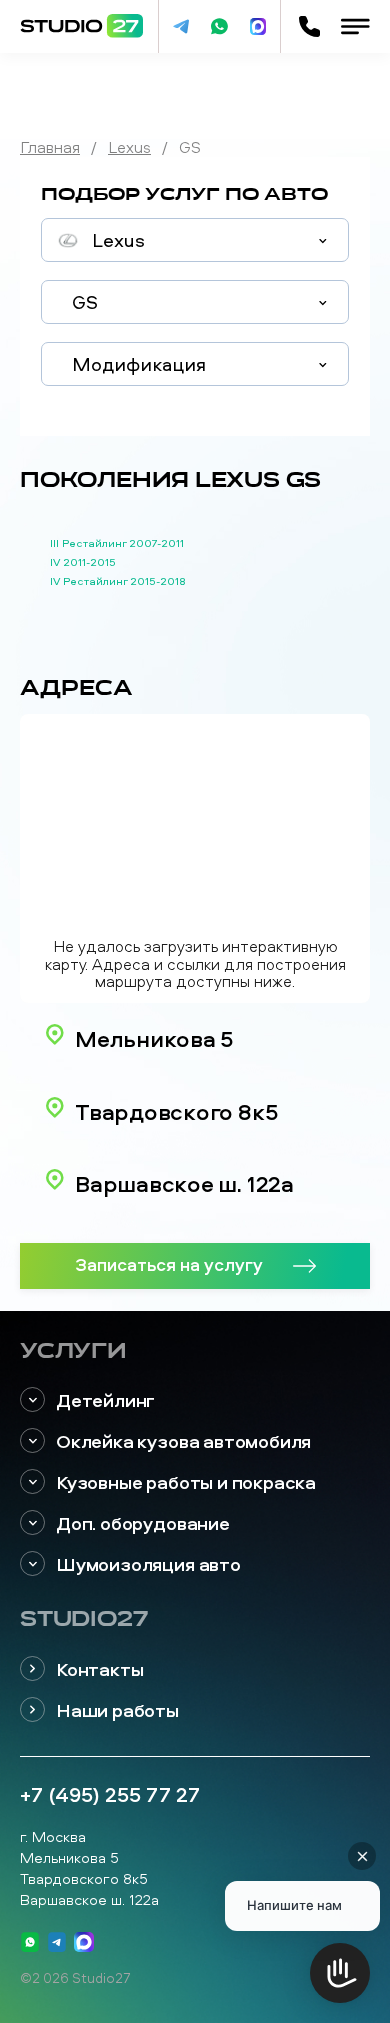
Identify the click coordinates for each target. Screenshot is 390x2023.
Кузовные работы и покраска (186, 1482)
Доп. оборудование (143, 1523)
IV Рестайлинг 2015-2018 (118, 581)
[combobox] (195, 240)
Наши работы (117, 1710)
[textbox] (195, 241)
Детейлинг (105, 1400)
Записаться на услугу (169, 1264)
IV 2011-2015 (83, 562)
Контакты (99, 1669)
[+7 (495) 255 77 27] (308, 26)
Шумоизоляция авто (148, 1564)
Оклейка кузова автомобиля (183, 1441)
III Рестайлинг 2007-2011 (117, 543)
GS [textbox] (85, 302)
